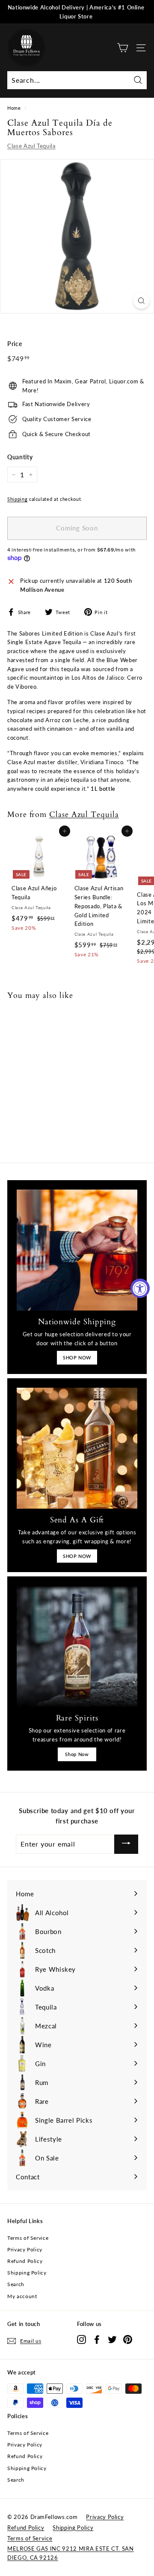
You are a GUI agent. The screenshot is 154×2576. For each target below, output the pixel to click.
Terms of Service (28, 2238)
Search (16, 2284)
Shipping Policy (27, 2273)
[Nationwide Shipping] (77, 1250)
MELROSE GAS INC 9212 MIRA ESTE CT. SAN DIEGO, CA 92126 (71, 2553)
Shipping (17, 499)
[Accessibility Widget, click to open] (140, 1288)
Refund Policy (25, 2261)
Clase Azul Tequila (31, 146)
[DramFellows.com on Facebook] (97, 2339)
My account (22, 2296)
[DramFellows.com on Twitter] (112, 2339)
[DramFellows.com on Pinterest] (128, 2339)
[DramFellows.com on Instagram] (81, 2339)
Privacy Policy (25, 2249)
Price (15, 344)
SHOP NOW (77, 1357)
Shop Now (77, 1754)
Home (14, 108)
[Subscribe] (126, 1844)
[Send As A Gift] (77, 1448)
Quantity (20, 457)
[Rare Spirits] (77, 1646)
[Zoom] (141, 301)
